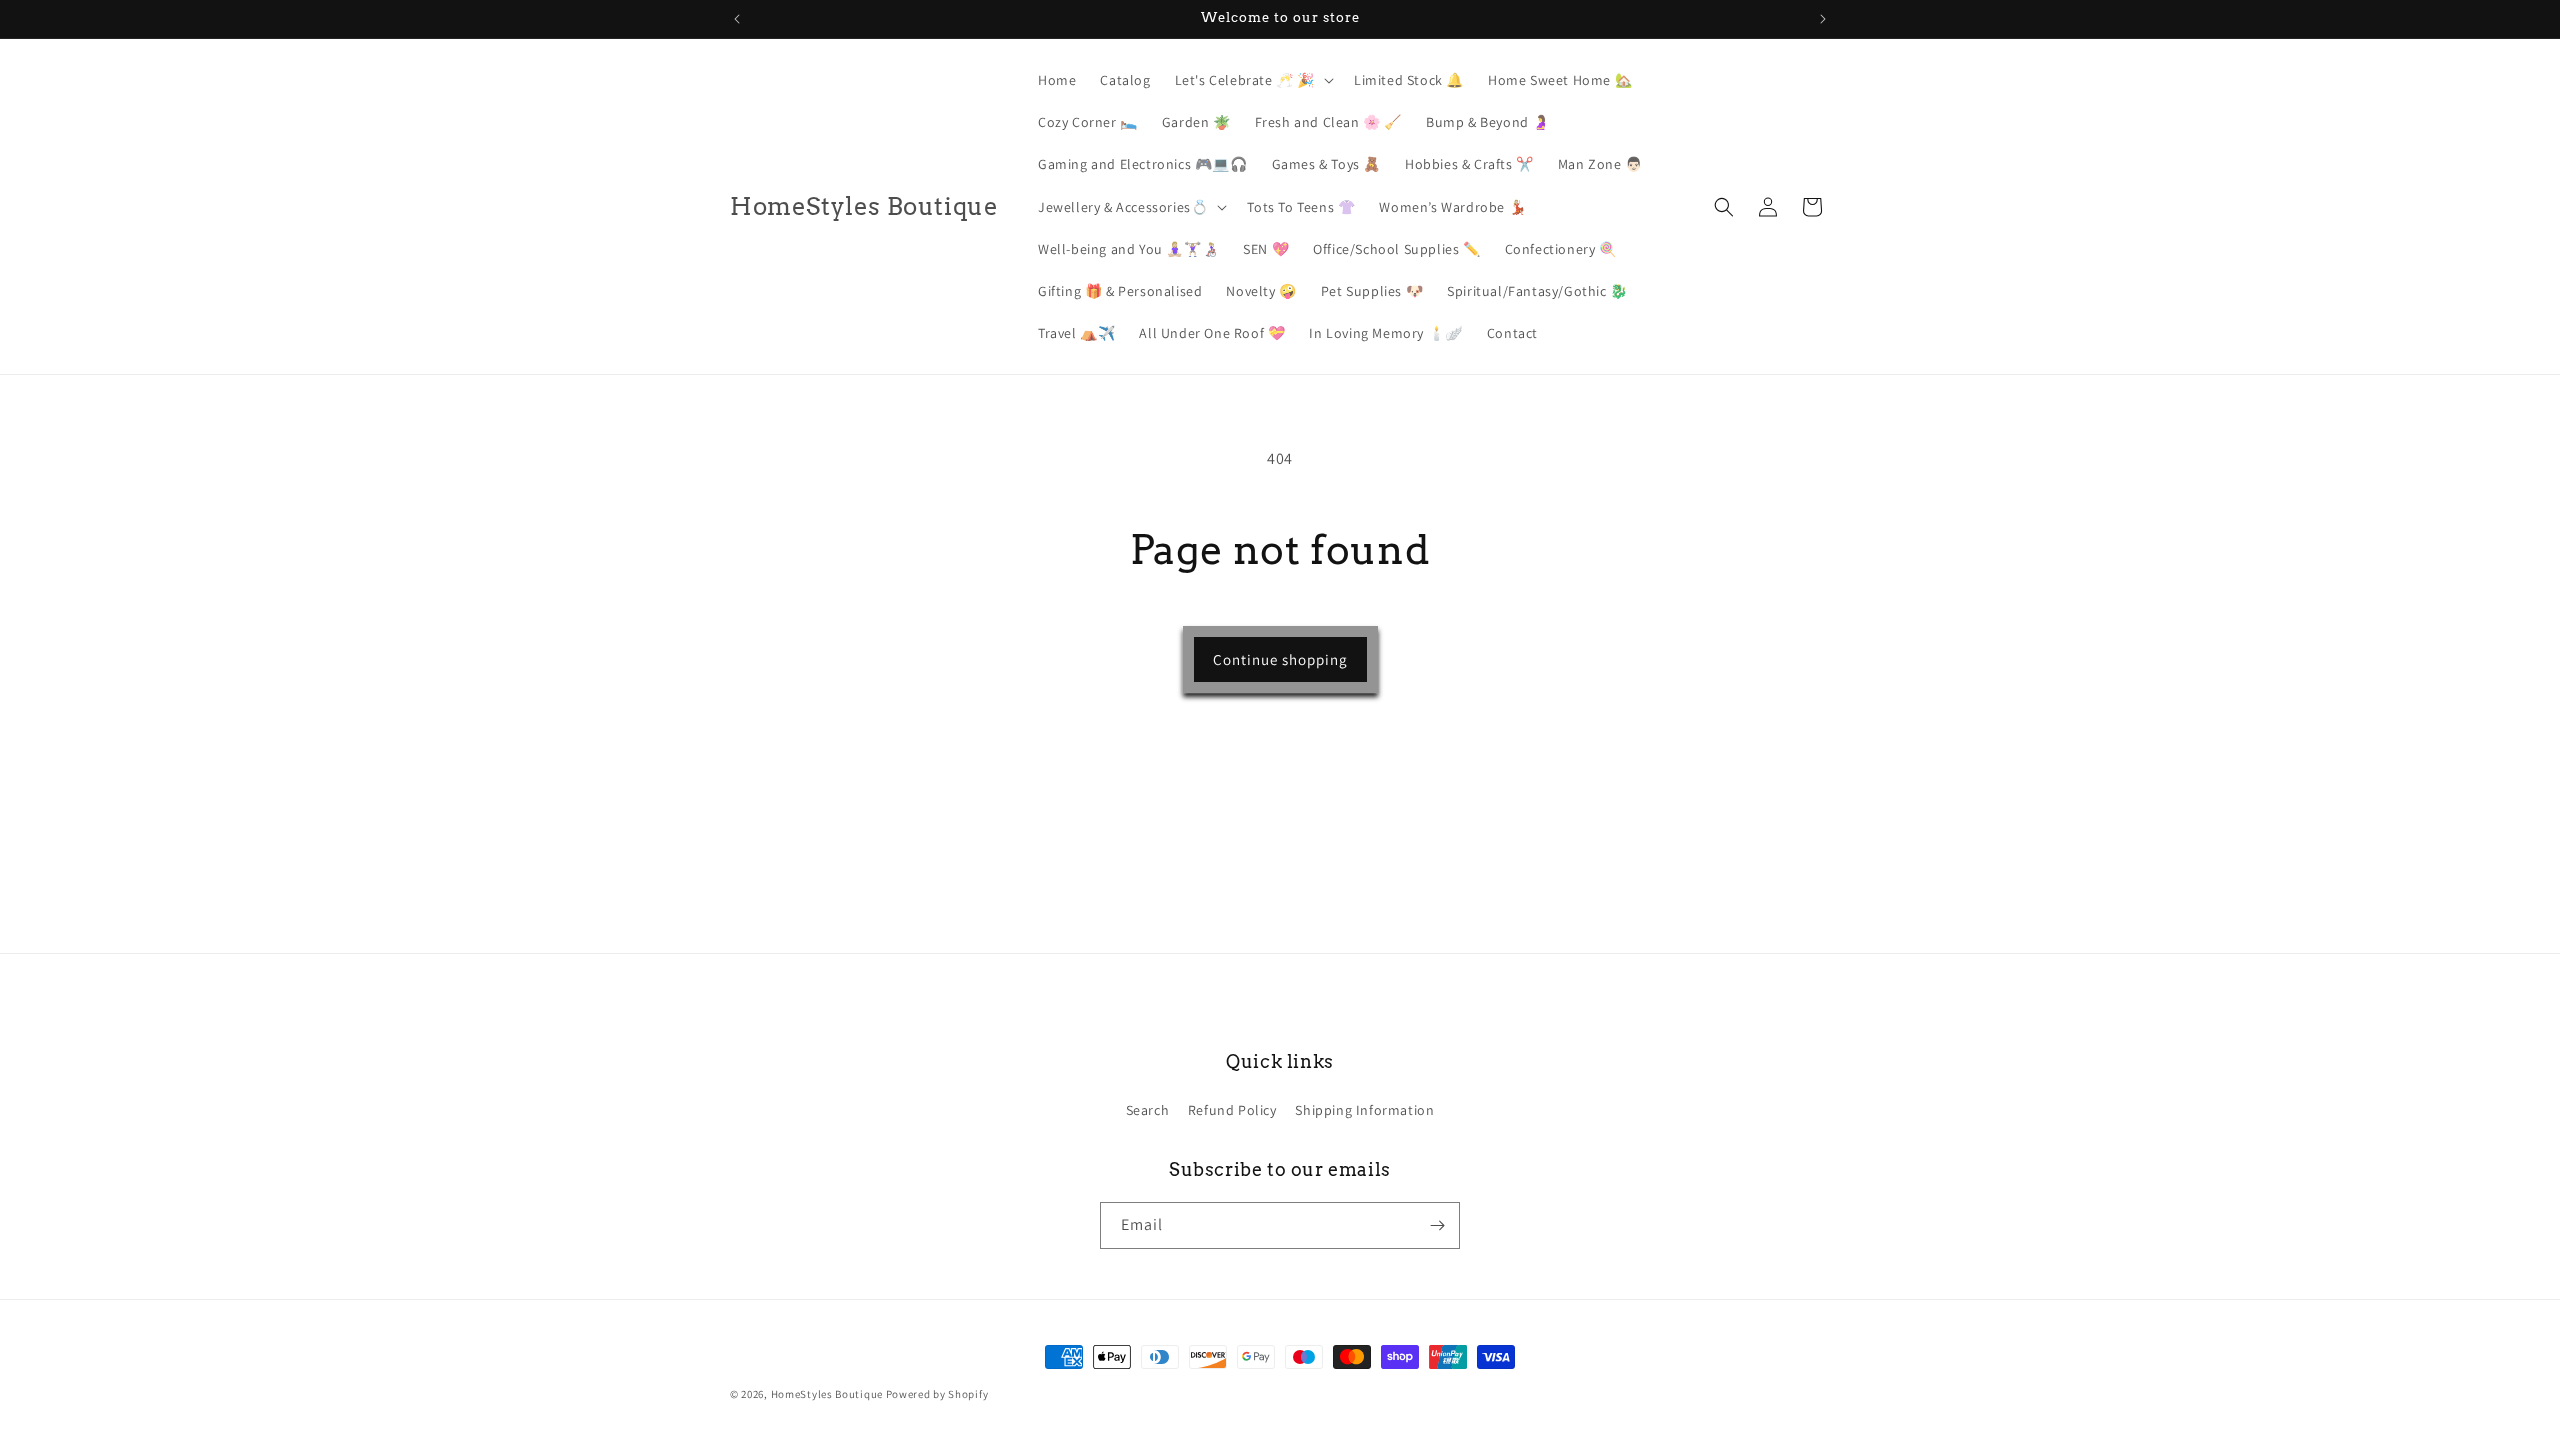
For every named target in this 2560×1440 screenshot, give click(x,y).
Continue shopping (1280, 659)
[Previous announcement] (737, 19)
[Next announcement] (1823, 19)
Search (1148, 1110)
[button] (1252, 80)
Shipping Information (1364, 1110)
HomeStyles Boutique (828, 1394)
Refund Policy (1232, 1110)
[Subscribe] (1437, 1225)
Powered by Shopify (937, 1394)
